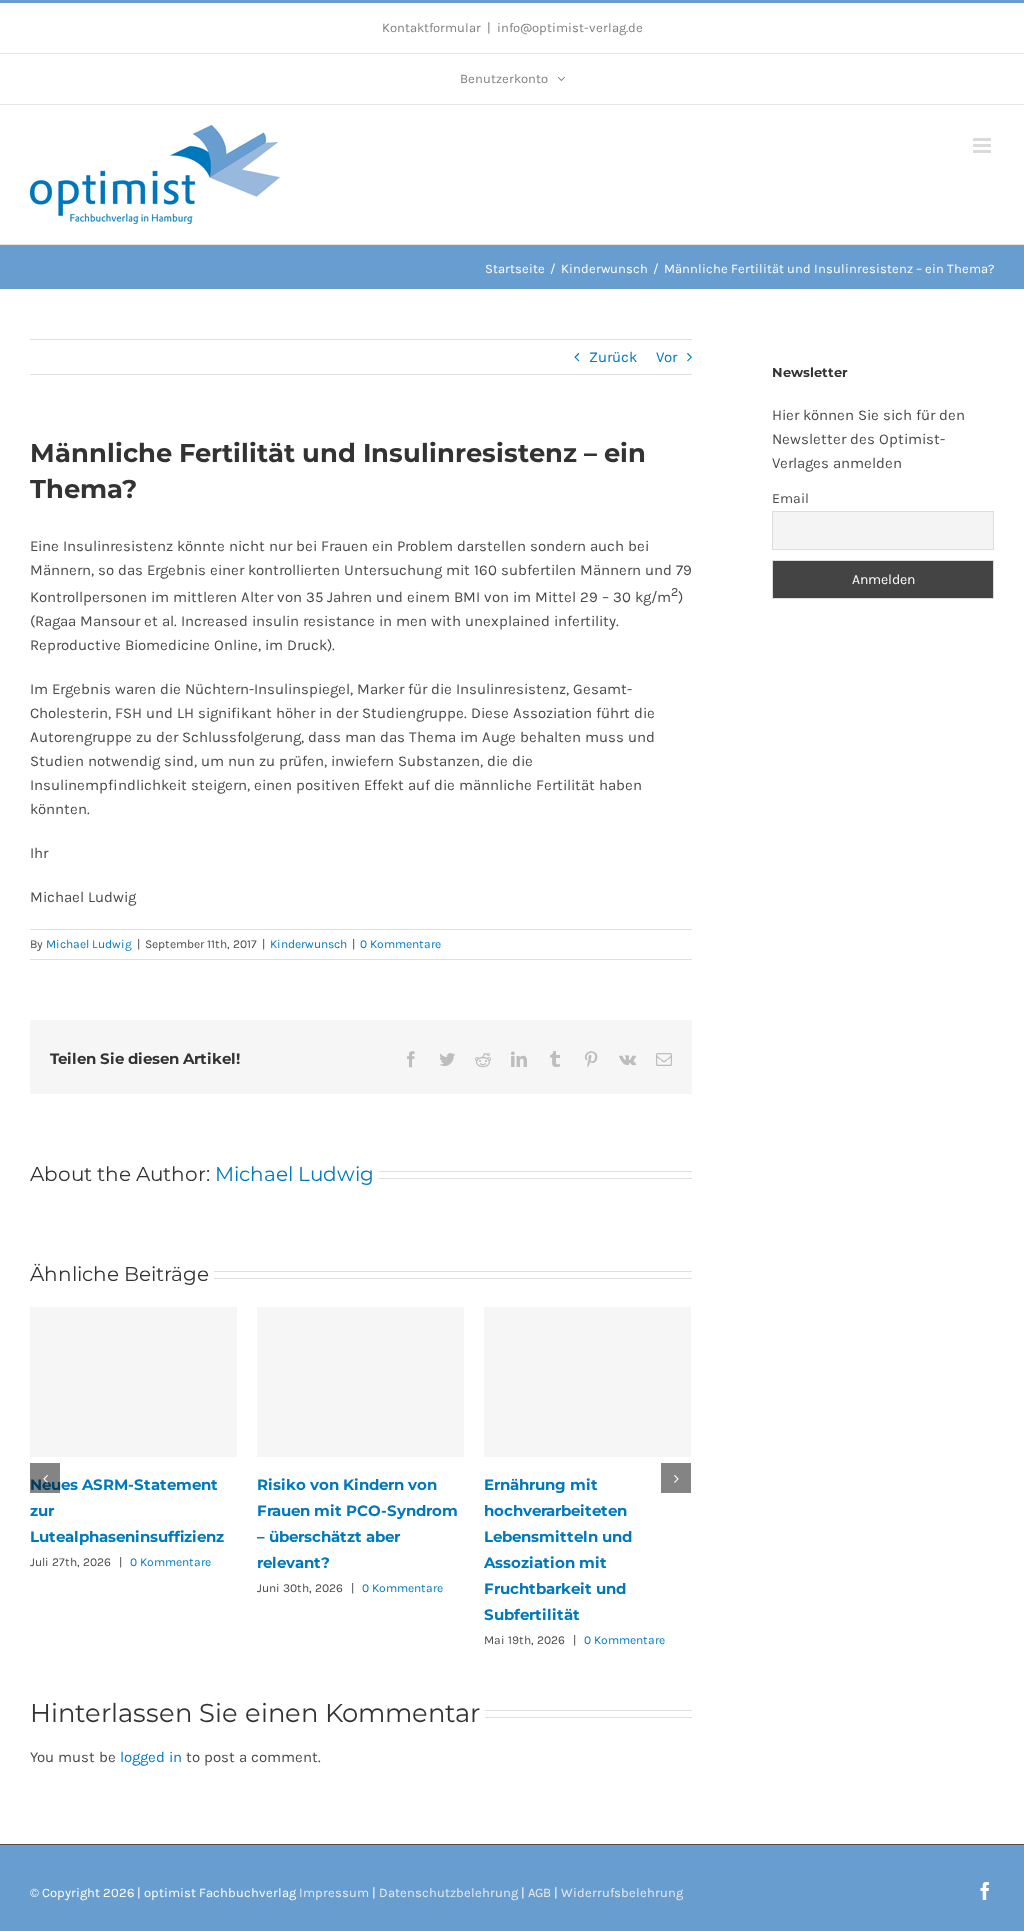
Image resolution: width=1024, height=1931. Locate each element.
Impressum (334, 1892)
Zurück (613, 357)
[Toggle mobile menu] (983, 145)
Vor (666, 357)
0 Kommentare (400, 944)
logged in (151, 1757)
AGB (539, 1892)
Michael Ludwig (89, 944)
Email (790, 498)
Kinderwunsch (308, 944)
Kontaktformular (431, 27)
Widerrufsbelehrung (622, 1892)
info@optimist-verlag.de (570, 27)
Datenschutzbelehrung (448, 1892)
